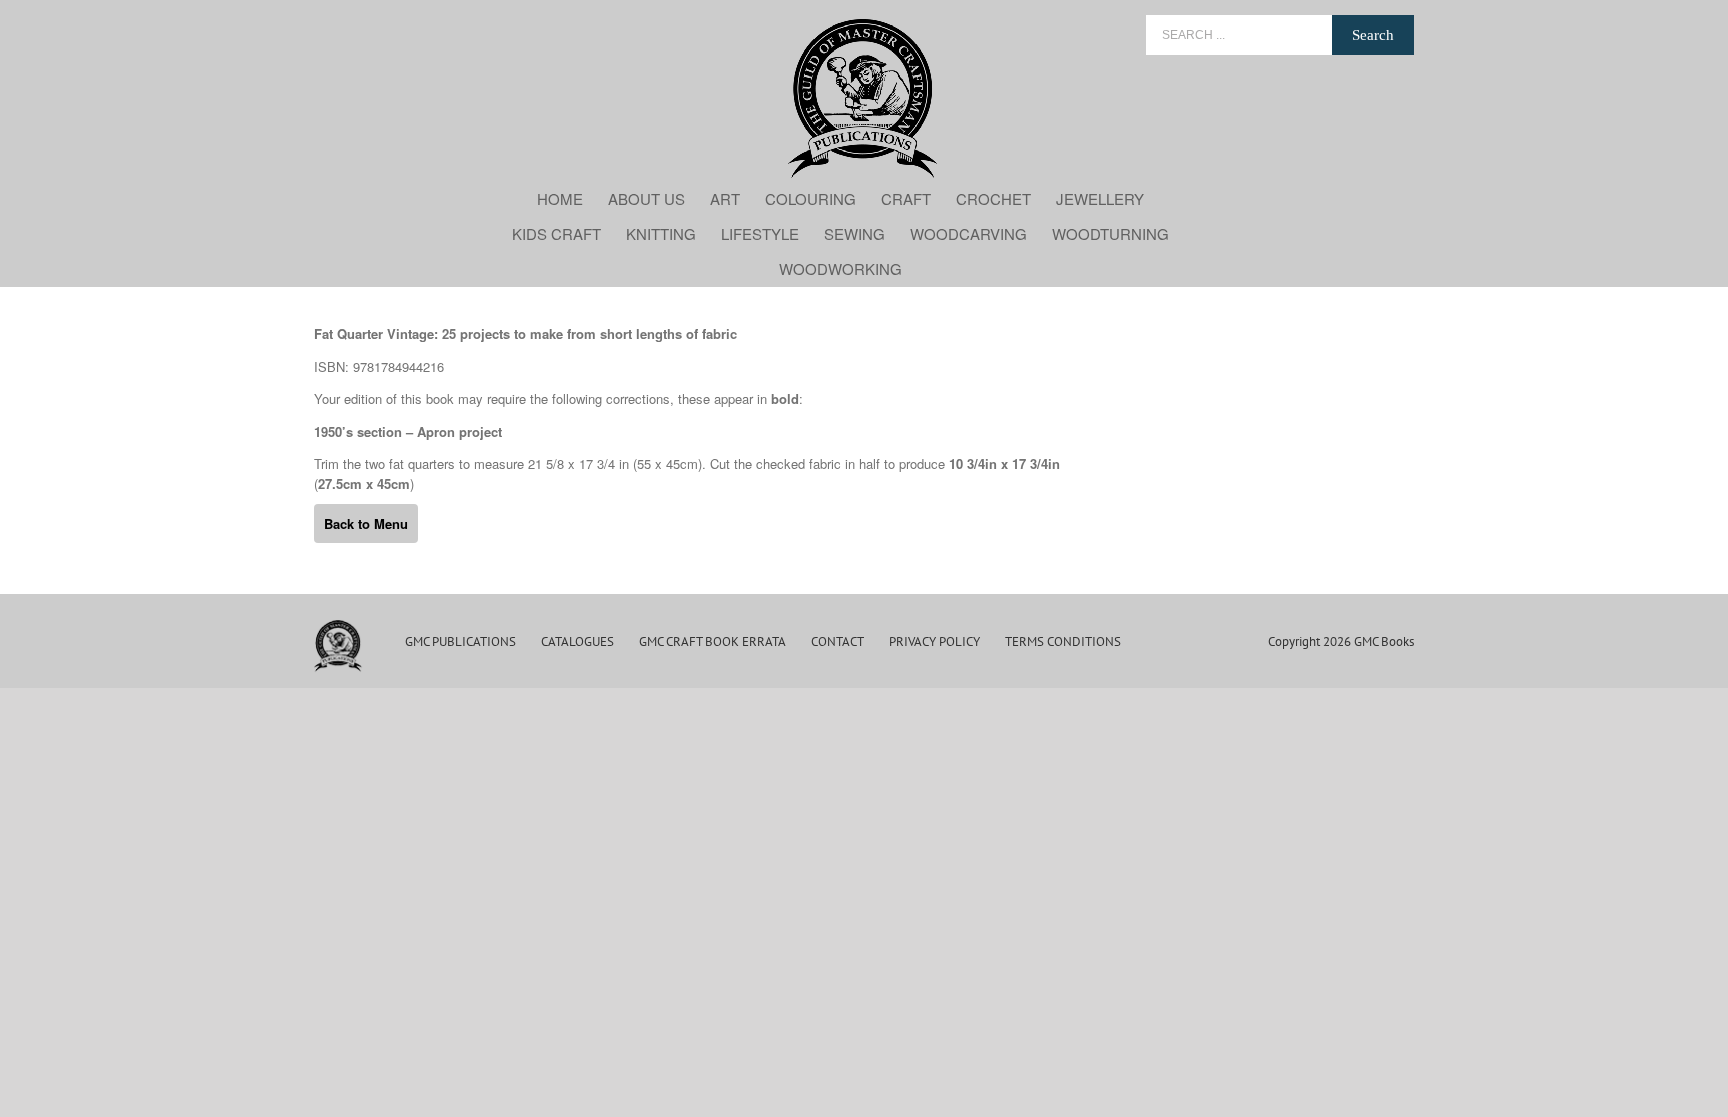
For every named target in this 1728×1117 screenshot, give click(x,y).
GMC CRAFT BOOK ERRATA (712, 641)
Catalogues (577, 641)
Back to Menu (366, 523)
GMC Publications (460, 641)
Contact (837, 641)
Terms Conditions (1063, 641)
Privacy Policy (934, 641)
